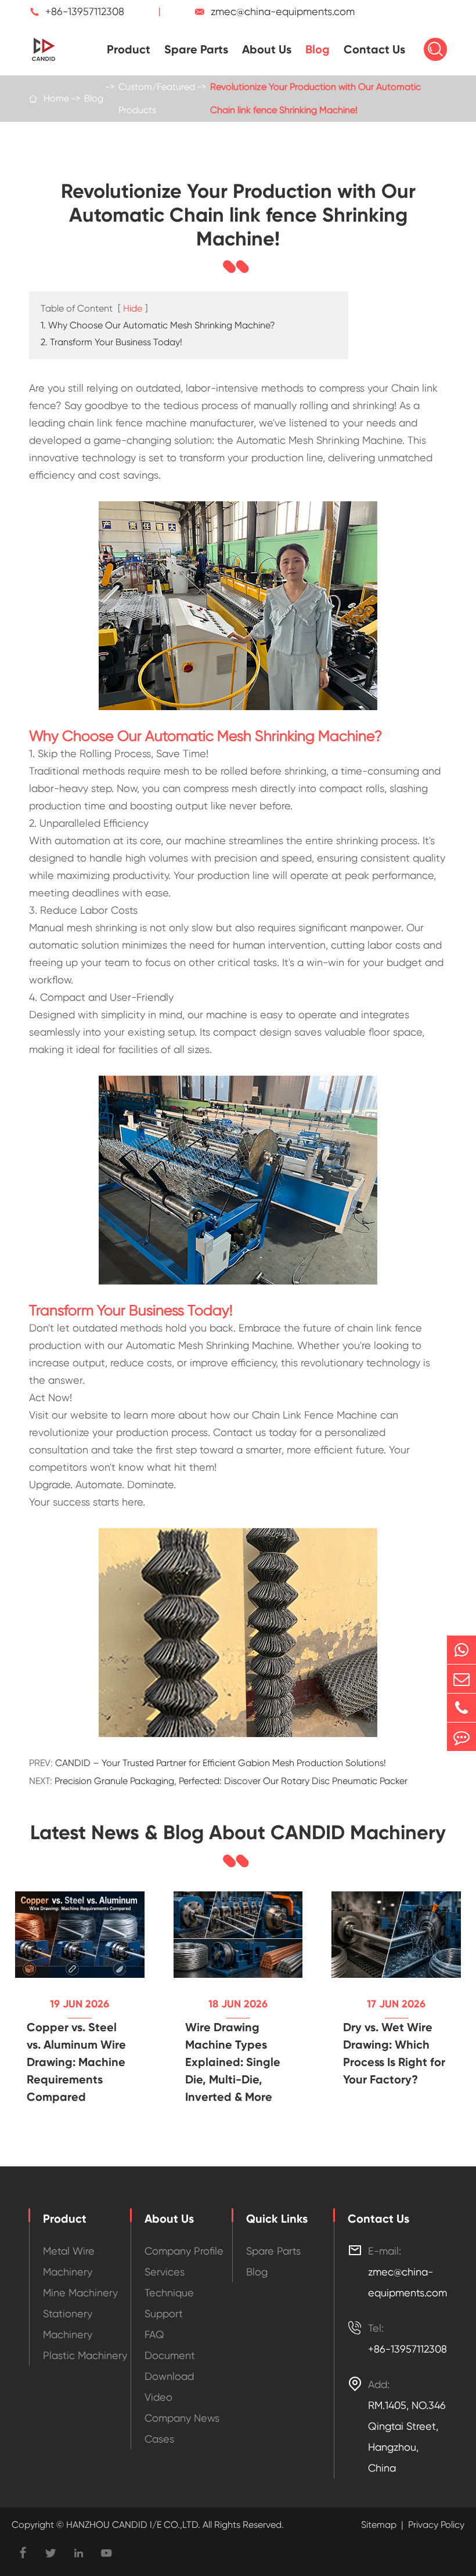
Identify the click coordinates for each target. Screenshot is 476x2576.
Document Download (170, 2366)
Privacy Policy (436, 2525)
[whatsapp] (461, 1650)
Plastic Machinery (85, 2355)
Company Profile (184, 2251)
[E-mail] (461, 1679)
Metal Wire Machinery (69, 2261)
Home (56, 98)
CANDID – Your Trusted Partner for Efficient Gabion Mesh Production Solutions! (221, 1763)
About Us (267, 49)
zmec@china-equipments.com (283, 11)
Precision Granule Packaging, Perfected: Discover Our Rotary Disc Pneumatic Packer (231, 1781)
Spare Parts (196, 49)
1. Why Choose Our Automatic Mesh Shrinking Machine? (158, 325)
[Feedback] (461, 1737)
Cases (159, 2439)
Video (158, 2397)
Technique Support (169, 2303)
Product (129, 49)
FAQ (154, 2334)
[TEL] (461, 1708)
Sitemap (379, 2525)
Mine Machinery (80, 2293)
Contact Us (374, 49)
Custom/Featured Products (157, 98)
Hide (133, 308)
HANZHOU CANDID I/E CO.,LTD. (132, 2525)
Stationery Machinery (68, 2324)
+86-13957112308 (85, 11)
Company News (182, 2418)
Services (165, 2272)
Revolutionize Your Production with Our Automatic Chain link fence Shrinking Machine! (315, 98)
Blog (318, 49)
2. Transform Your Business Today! (111, 342)
